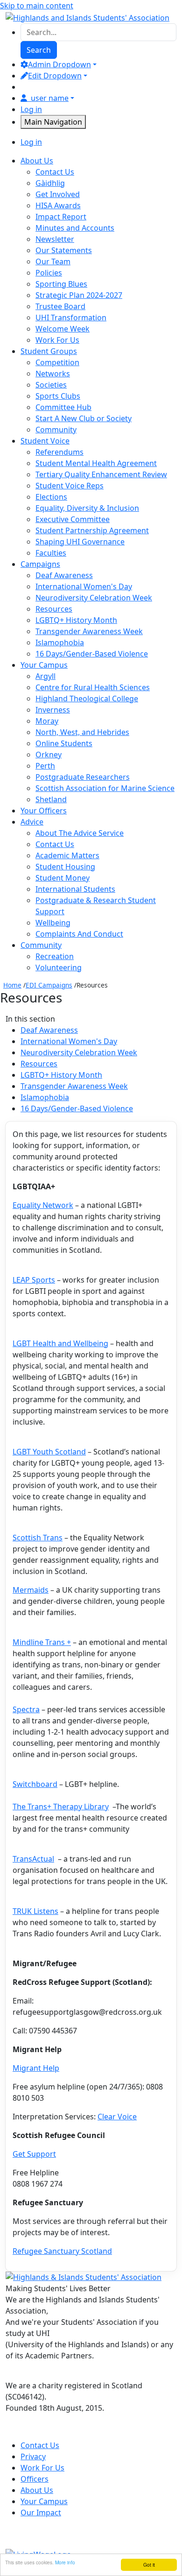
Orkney (49, 755)
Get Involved (58, 194)
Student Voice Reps (70, 486)
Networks (53, 374)
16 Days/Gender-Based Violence (92, 654)
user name (50, 98)
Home (12, 985)
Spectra (26, 1709)
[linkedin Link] (77, 2432)
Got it (149, 2565)
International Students (75, 889)
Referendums (59, 452)
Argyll (45, 676)
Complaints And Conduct (79, 934)
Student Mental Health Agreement (96, 463)
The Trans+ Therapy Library (61, 1807)
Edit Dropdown (55, 76)
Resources (54, 609)
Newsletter (55, 239)
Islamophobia (60, 642)
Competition (57, 362)
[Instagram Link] (56, 2432)
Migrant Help (36, 2068)
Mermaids (31, 1590)
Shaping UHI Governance (80, 542)
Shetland (51, 799)
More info (65, 2562)
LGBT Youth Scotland (49, 1452)
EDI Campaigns (49, 985)
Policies (49, 273)
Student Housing (65, 867)
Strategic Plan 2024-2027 (79, 295)
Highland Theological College (87, 699)
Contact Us (55, 172)
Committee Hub (63, 407)
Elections (51, 497)
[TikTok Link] (35, 2432)
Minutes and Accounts (75, 228)
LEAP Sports (34, 1280)
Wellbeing (53, 923)
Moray (47, 721)
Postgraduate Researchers (83, 777)
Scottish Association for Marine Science (105, 788)
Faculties (51, 553)
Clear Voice (117, 2117)
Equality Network (43, 1205)
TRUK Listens (35, 1911)
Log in (31, 109)
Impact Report (61, 217)
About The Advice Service (80, 833)
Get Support (34, 2154)
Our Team (53, 261)
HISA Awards (58, 205)
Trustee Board (60, 306)
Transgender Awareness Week (89, 631)
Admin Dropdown (59, 64)
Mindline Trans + (42, 1642)
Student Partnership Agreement (92, 530)
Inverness (53, 710)
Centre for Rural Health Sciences (93, 687)
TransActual (33, 1859)
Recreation (55, 956)
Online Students (64, 743)
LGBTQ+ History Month (76, 620)
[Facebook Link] (15, 2432)
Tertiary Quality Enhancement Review (101, 474)
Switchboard (35, 1784)
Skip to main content (37, 6)
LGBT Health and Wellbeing (60, 1343)
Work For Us (57, 340)
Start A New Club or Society (84, 418)
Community (56, 430)
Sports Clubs (58, 396)
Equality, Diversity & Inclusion (87, 508)
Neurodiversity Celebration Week (94, 598)
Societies (51, 385)
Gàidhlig (50, 183)
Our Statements (64, 250)
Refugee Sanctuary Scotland (62, 2251)
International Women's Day (84, 586)
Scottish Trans (38, 1538)
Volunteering (59, 967)
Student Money (63, 878)
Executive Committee (73, 519)
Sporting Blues (61, 284)
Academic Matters (67, 855)
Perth (45, 766)
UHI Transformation (71, 318)
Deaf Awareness (64, 575)
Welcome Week (63, 329)
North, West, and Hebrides (82, 732)
